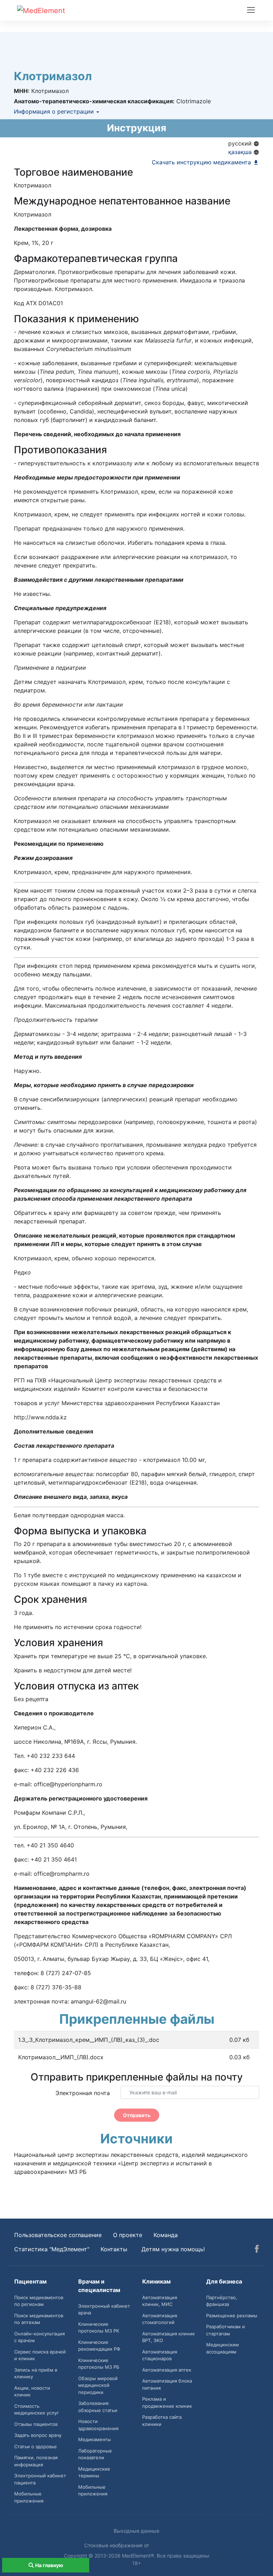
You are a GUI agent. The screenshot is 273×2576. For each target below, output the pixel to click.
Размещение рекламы (232, 2315)
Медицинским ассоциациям (223, 2348)
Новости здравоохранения (98, 2425)
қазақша (241, 152)
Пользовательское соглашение (58, 2235)
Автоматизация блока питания (167, 2384)
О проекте (128, 2235)
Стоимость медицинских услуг (37, 2410)
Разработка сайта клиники (162, 2421)
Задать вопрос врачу (38, 2435)
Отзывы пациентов (36, 2424)
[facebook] (257, 2250)
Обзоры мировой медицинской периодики (98, 2385)
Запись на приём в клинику (36, 2373)
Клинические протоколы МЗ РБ (99, 2364)
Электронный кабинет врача (104, 2309)
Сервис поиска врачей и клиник (40, 2355)
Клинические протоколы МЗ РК (99, 2328)
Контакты (114, 2249)
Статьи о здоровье (36, 2446)
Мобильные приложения (29, 2497)
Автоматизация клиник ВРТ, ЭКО (168, 2337)
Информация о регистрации (55, 111)
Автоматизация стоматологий (160, 2319)
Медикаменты (95, 2439)
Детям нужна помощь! (173, 2249)
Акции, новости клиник (32, 2391)
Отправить (137, 2115)
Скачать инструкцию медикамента (202, 162)
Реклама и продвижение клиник (167, 2402)
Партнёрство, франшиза (222, 2301)
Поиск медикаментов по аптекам (39, 2319)
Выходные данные (136, 2531)
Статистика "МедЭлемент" (52, 2249)
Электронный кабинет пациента (40, 2479)
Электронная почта (83, 2093)
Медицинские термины (94, 2472)
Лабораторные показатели (95, 2454)
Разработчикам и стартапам (226, 2330)
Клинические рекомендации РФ (99, 2346)
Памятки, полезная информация (36, 2461)
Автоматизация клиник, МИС (160, 2301)
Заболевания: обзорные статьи (98, 2407)
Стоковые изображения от (117, 2545)
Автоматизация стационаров (160, 2355)
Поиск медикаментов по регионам (39, 2301)
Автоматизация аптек (167, 2370)
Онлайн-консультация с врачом (39, 2337)
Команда (166, 2235)
